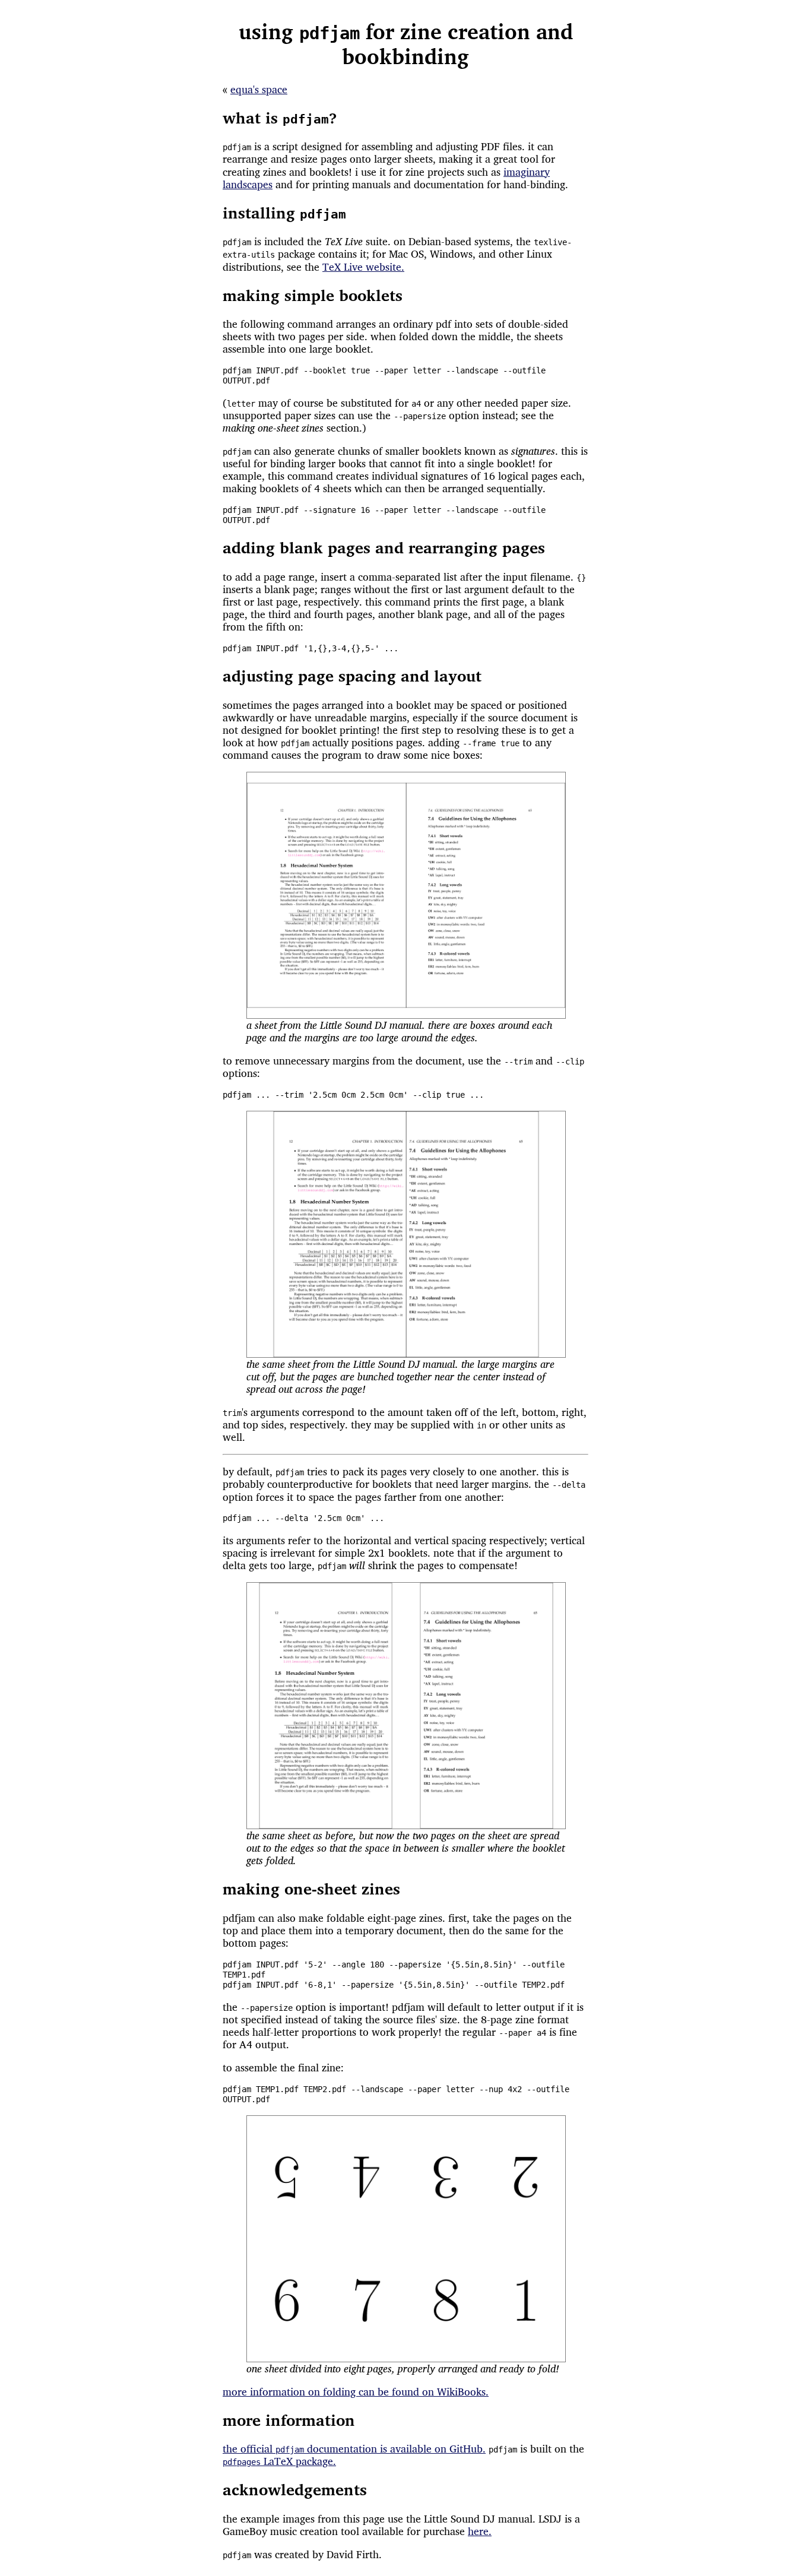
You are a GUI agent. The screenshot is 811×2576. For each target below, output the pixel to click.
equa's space (259, 89)
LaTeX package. (279, 2461)
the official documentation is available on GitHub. (354, 2449)
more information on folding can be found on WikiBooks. (356, 2392)
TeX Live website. (363, 267)
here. (480, 2531)
